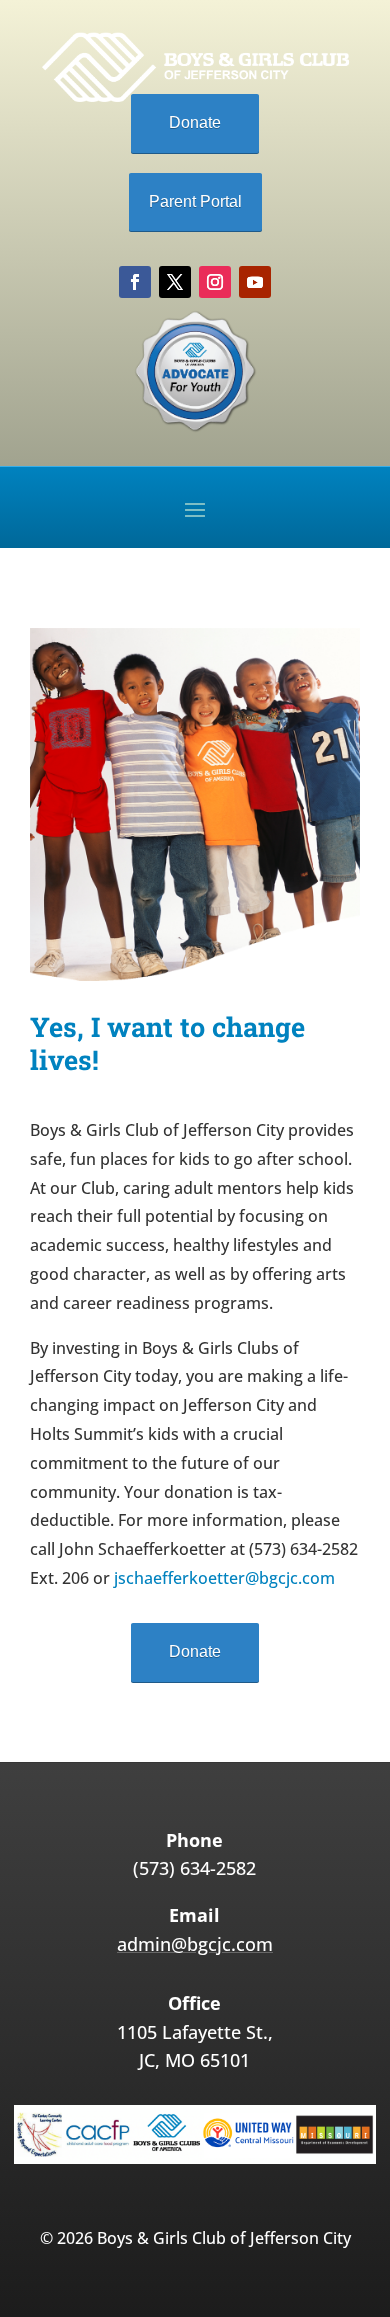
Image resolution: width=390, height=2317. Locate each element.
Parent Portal (195, 201)
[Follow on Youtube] (255, 282)
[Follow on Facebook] (135, 282)
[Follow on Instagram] (215, 282)
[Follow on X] (175, 282)
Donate (195, 122)
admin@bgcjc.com (195, 1944)
